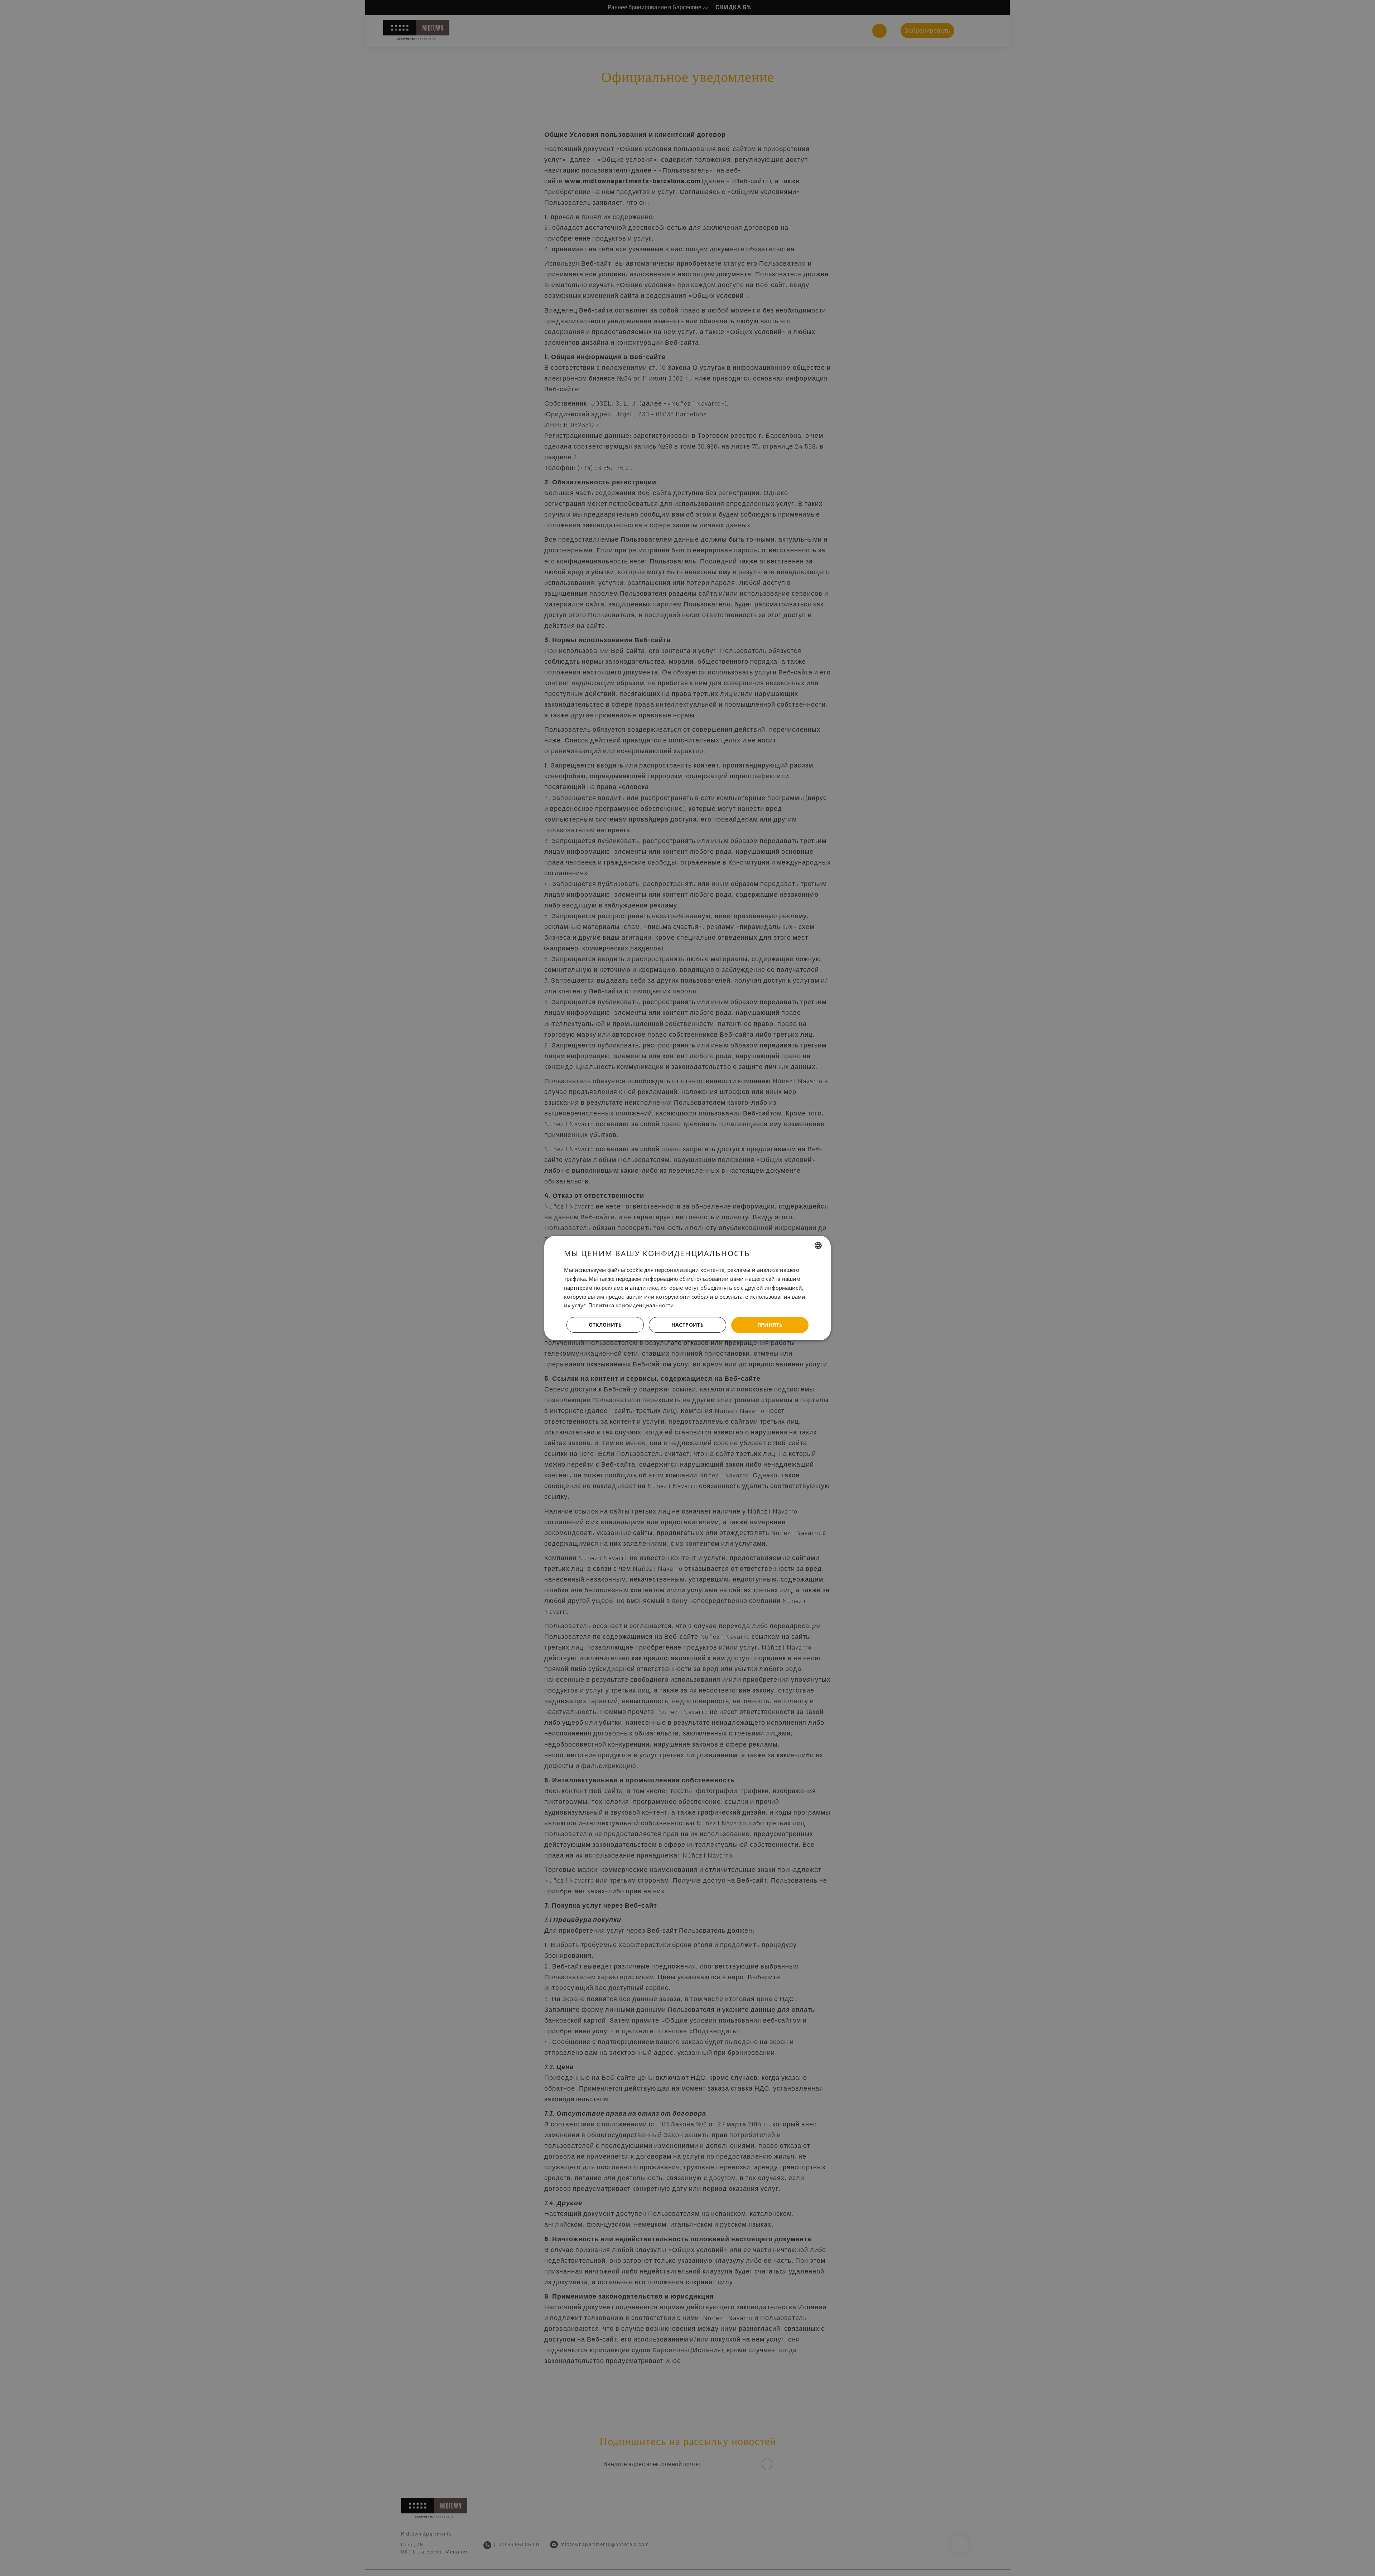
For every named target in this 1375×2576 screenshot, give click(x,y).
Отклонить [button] (605, 1325)
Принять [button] (770, 1325)
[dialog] (687, 1288)
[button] (687, 1325)
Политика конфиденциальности (631, 1305)
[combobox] (818, 1245)
